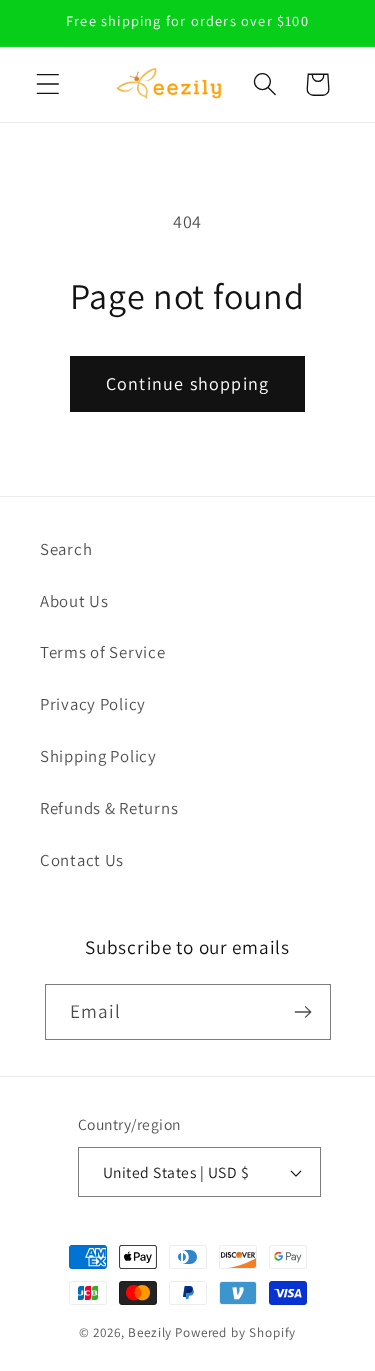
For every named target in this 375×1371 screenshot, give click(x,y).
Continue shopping (187, 383)
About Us (74, 601)
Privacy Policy (93, 704)
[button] (48, 84)
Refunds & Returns (109, 808)
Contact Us (82, 860)
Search (66, 549)
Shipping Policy (98, 756)
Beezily (150, 1332)
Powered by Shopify (235, 1332)
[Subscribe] (303, 1012)
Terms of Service (103, 652)
